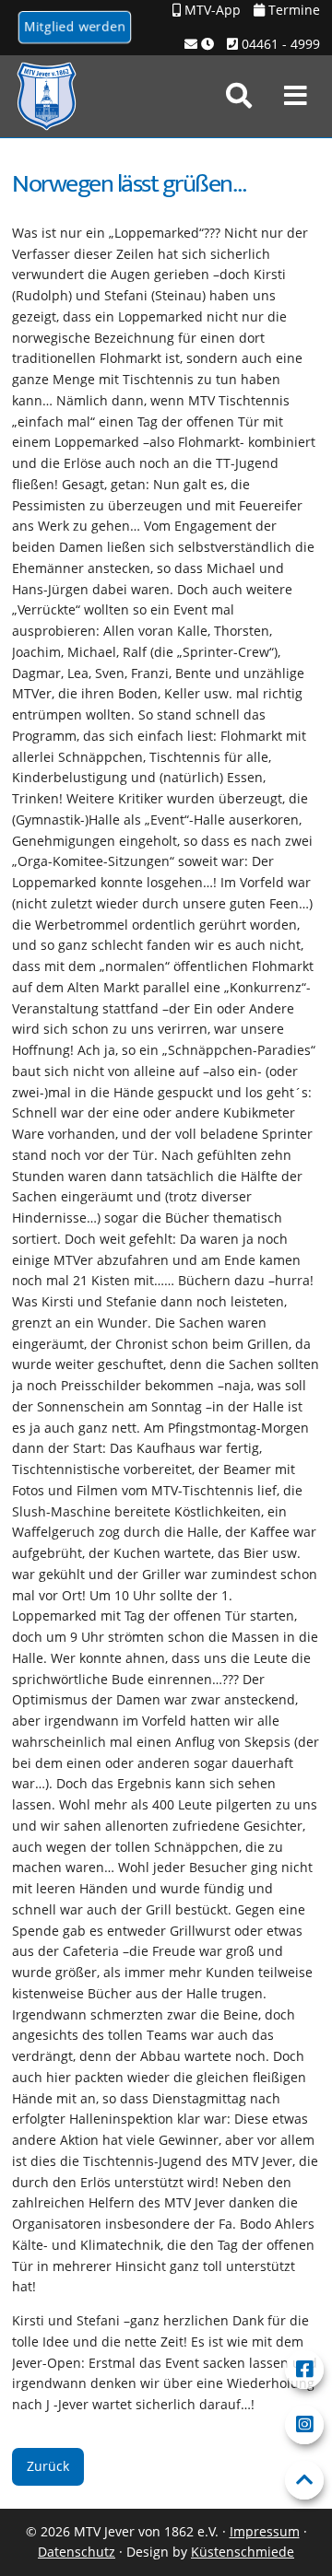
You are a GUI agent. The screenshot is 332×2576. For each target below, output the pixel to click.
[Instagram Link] (304, 2425)
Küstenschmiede (243, 2552)
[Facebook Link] (304, 2370)
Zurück (48, 2466)
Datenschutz (77, 2552)
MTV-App (211, 10)
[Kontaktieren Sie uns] (199, 45)
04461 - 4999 (279, 44)
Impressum (265, 2531)
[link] (239, 96)
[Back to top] (304, 2480)
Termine (292, 10)
